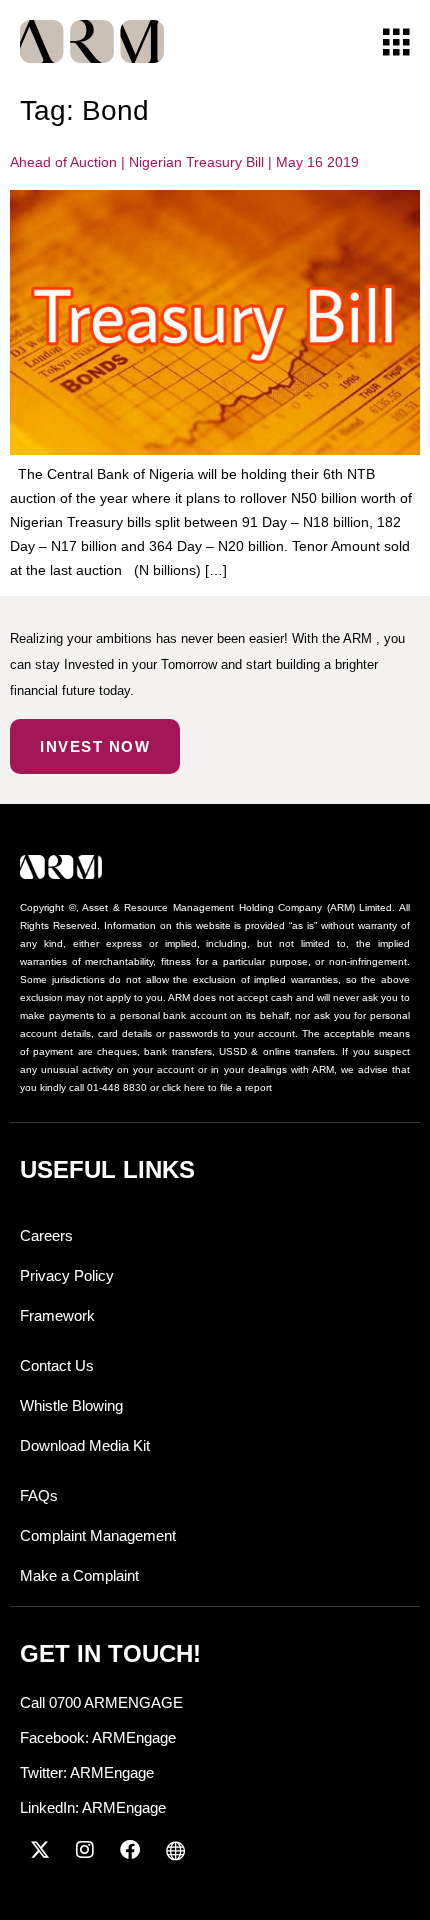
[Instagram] (85, 1850)
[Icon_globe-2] (175, 1850)
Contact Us (57, 1365)
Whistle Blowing (71, 1405)
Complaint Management (98, 1535)
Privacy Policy (67, 1275)
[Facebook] (130, 1850)
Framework (57, 1315)
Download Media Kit (85, 1445)
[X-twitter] (40, 1850)
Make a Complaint (79, 1575)
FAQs (39, 1495)
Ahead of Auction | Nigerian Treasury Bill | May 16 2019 (184, 162)
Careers (46, 1235)
